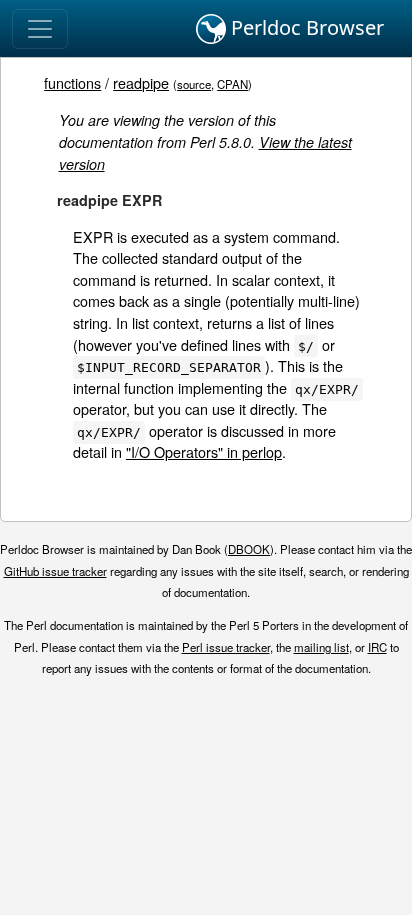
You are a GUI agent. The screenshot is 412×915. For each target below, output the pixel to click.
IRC (377, 647)
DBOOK (249, 549)
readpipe (141, 82)
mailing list (321, 647)
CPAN (232, 84)
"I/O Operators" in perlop (204, 451)
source (194, 84)
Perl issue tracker (226, 647)
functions (72, 82)
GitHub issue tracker (55, 571)
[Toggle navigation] (40, 29)
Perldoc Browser (305, 27)
